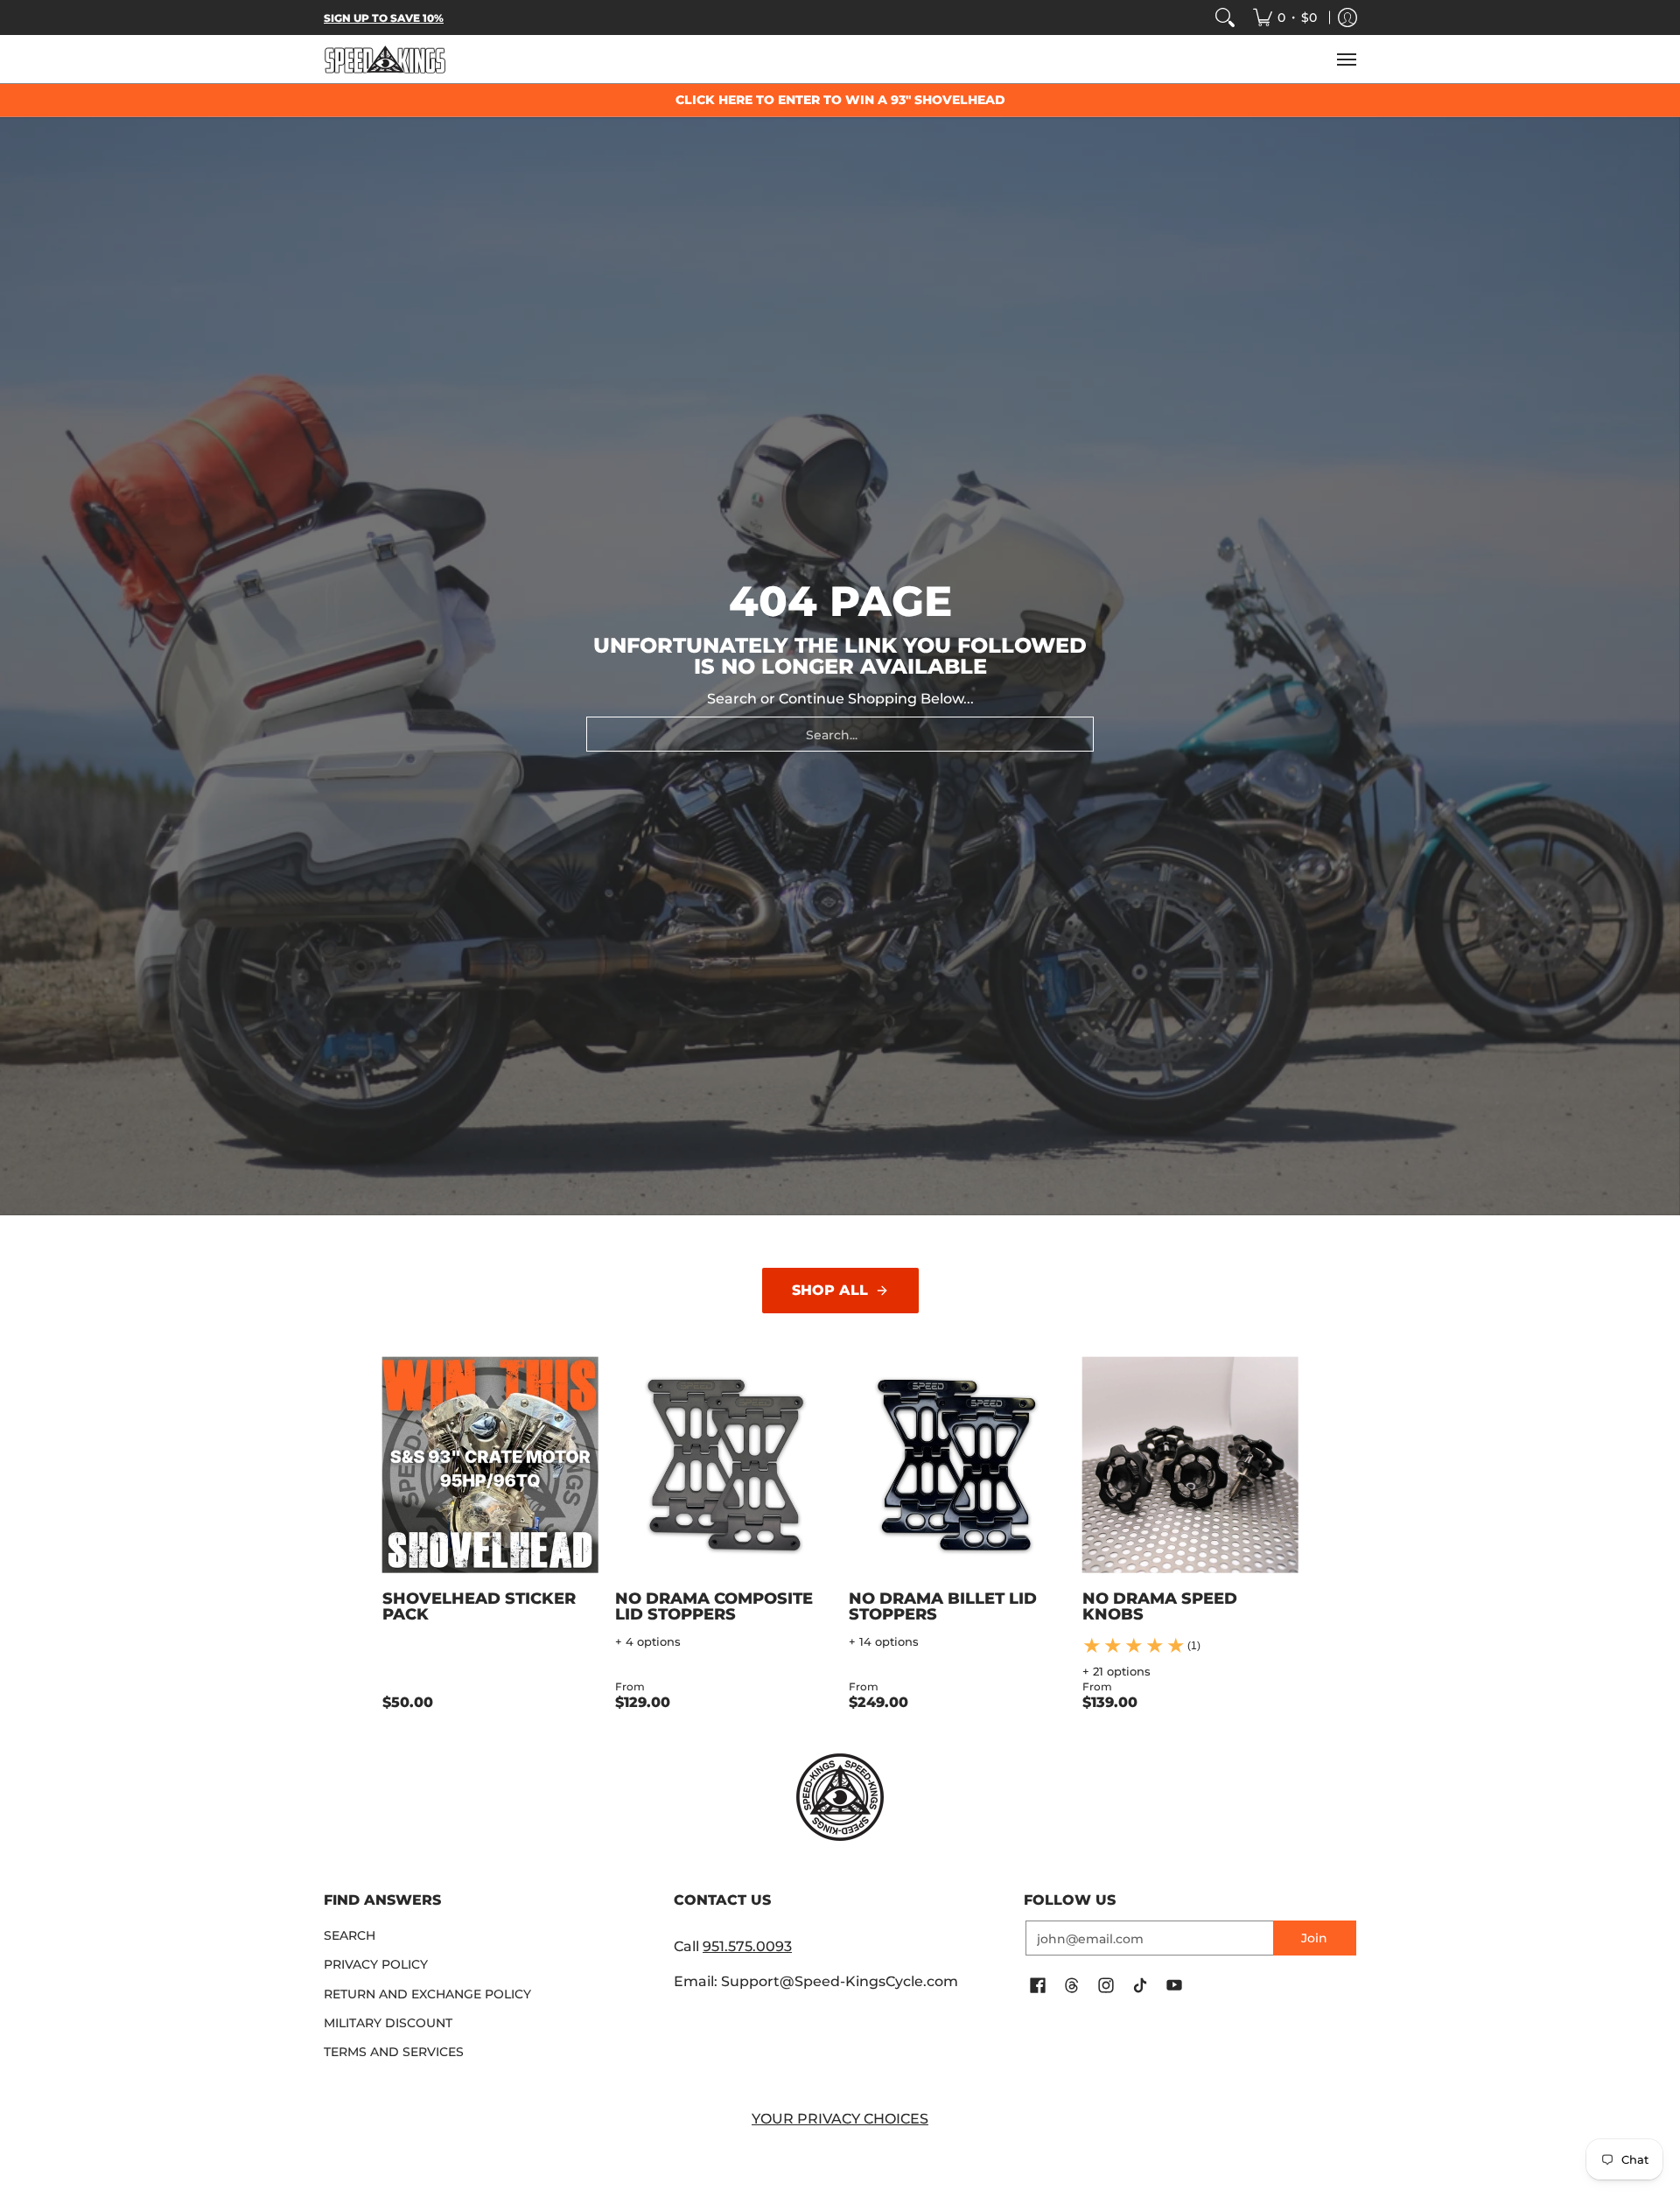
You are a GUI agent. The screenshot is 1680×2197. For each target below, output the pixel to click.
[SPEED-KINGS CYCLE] (385, 59)
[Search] (1225, 17)
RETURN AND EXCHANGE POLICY (427, 1994)
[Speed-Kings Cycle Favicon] (840, 1797)
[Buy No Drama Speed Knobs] (1190, 1465)
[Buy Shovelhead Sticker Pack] (490, 1465)
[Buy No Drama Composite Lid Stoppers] (723, 1465)
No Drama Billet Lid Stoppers (943, 1606)
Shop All (830, 1290)
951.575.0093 (747, 1946)
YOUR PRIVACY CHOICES (840, 2119)
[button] (1038, 1986)
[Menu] (1346, 59)
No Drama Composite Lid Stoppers (714, 1606)
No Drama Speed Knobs (1160, 1606)
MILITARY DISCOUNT (388, 2023)
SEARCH (350, 1935)
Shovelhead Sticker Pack (479, 1606)
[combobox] (840, 734)
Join (1314, 1938)
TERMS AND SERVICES (394, 2052)
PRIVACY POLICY (376, 1964)
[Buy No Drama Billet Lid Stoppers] (957, 1465)
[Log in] (1347, 17)
